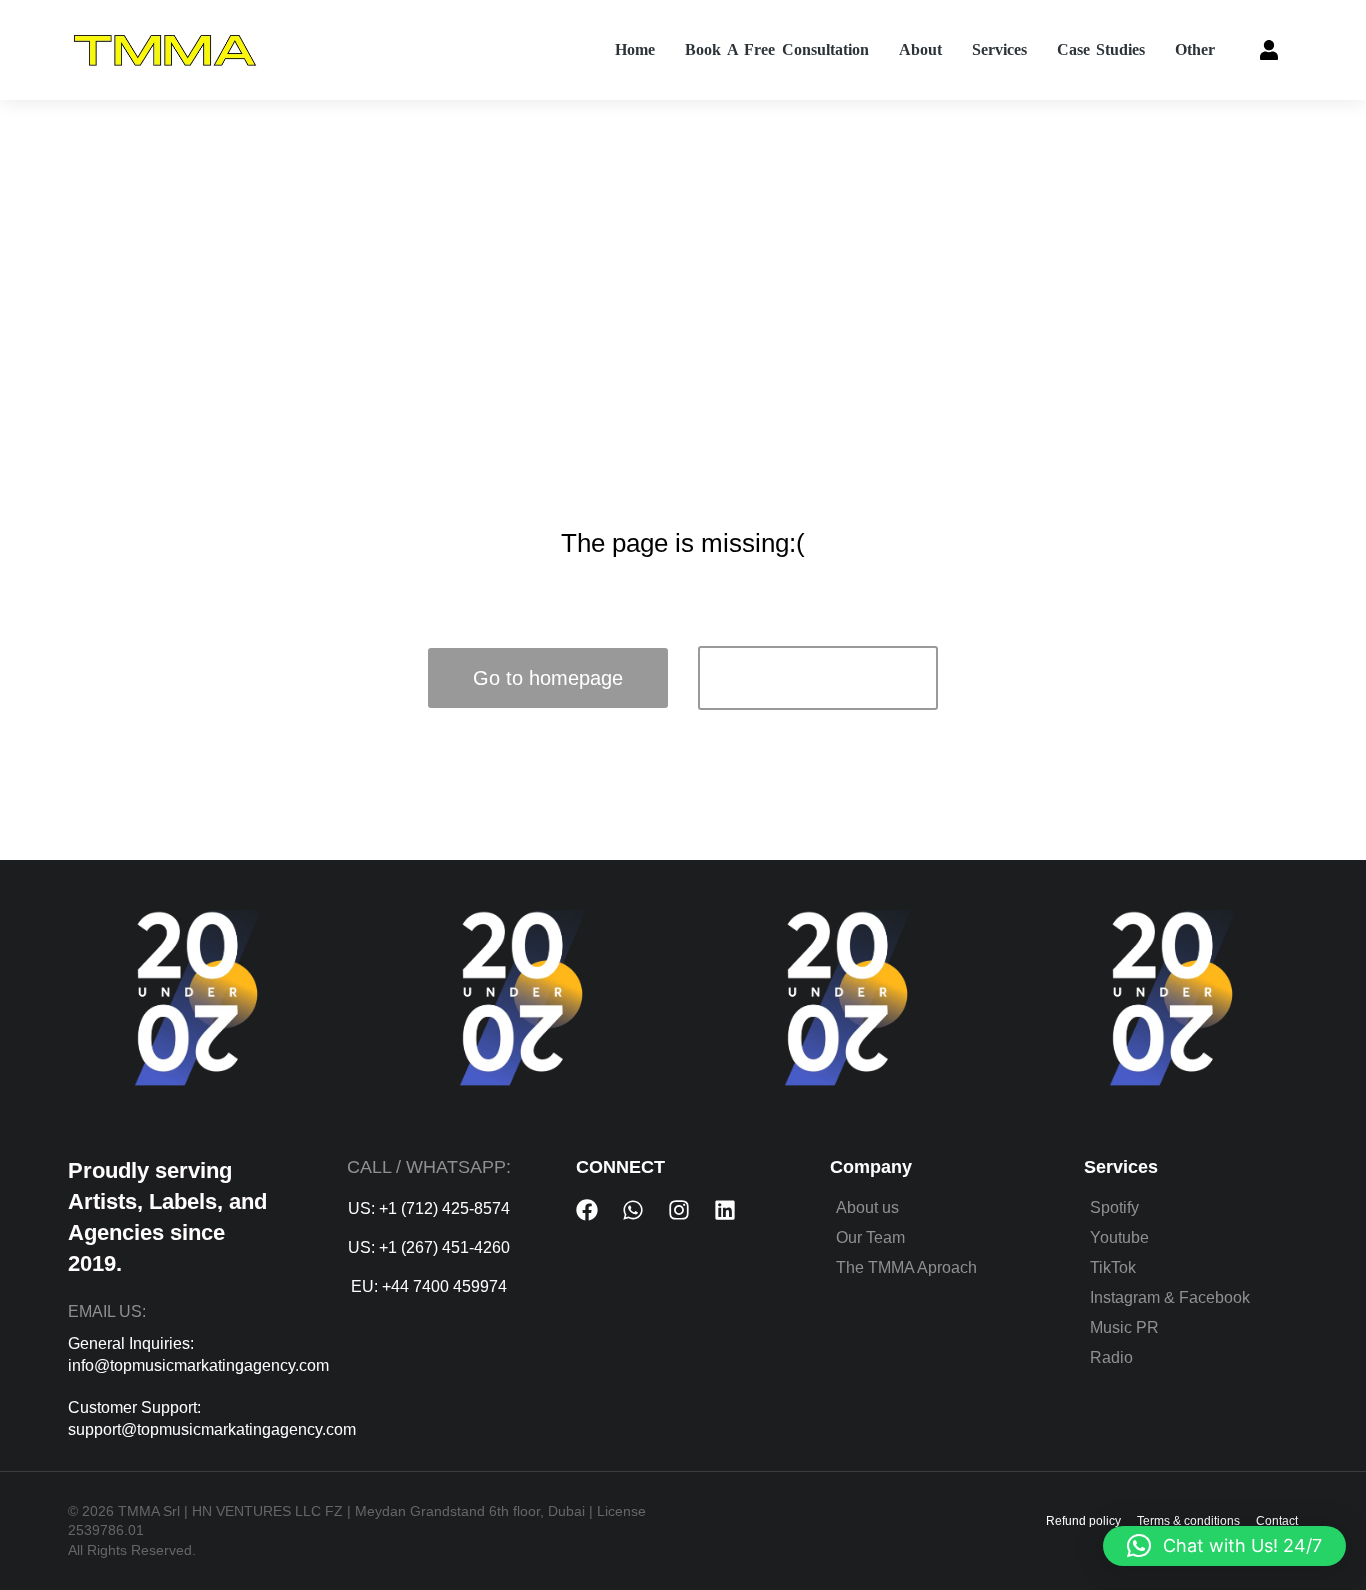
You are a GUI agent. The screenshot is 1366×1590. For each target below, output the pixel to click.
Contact (1277, 1521)
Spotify (1114, 1207)
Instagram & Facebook (1170, 1297)
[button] (1224, 1546)
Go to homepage (548, 678)
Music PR (1124, 1327)
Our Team (870, 1237)
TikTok (1113, 1267)
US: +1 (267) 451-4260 (429, 1247)
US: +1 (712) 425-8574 (429, 1208)
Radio (1111, 1357)
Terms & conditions (1188, 1521)
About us (867, 1207)
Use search (818, 678)
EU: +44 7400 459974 (429, 1286)
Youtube (1119, 1237)
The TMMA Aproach (906, 1267)
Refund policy (1083, 1521)
